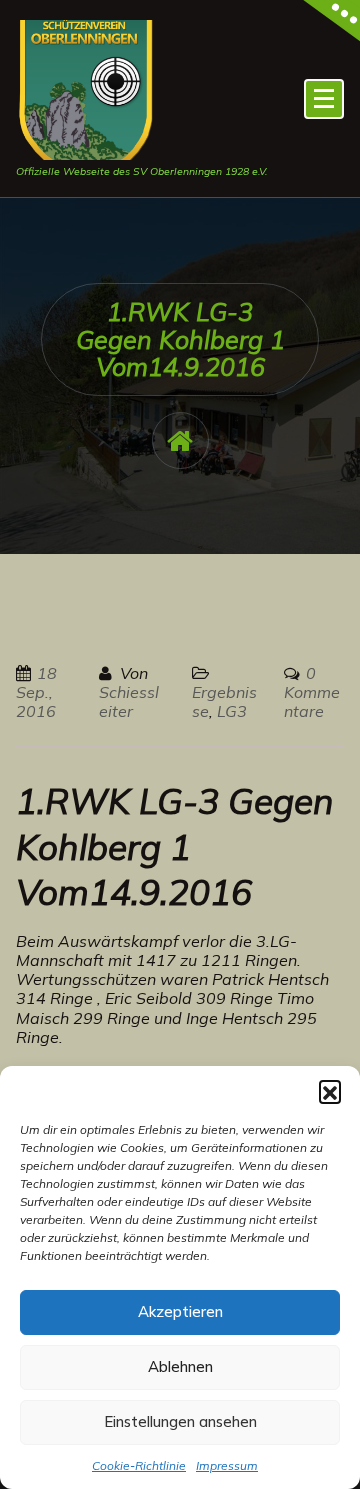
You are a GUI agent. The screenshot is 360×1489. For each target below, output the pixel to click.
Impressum (227, 1465)
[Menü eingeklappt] (324, 99)
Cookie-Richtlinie (139, 1465)
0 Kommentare (312, 692)
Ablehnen (180, 1366)
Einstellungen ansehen (180, 1421)
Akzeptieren (180, 1311)
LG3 (232, 711)
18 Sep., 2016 (36, 692)
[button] (330, 1091)
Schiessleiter (129, 701)
